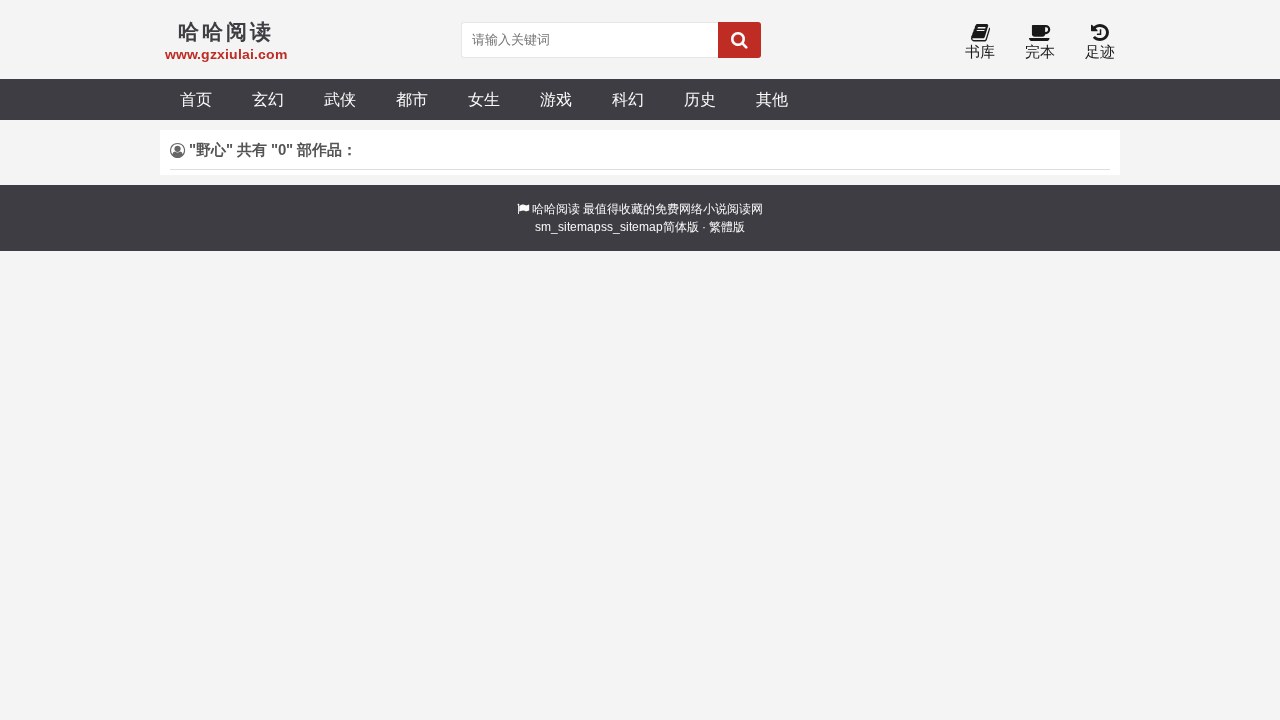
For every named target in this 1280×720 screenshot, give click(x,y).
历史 (700, 99)
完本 (1040, 51)
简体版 (681, 227)
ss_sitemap (632, 227)
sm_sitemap (568, 227)
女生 (484, 99)
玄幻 (268, 99)
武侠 (340, 99)
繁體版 (727, 227)
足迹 (1100, 51)
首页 (196, 99)
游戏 (556, 99)
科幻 (628, 99)
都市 (412, 99)
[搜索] (739, 40)
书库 (980, 51)
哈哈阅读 (556, 209)
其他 (772, 99)
